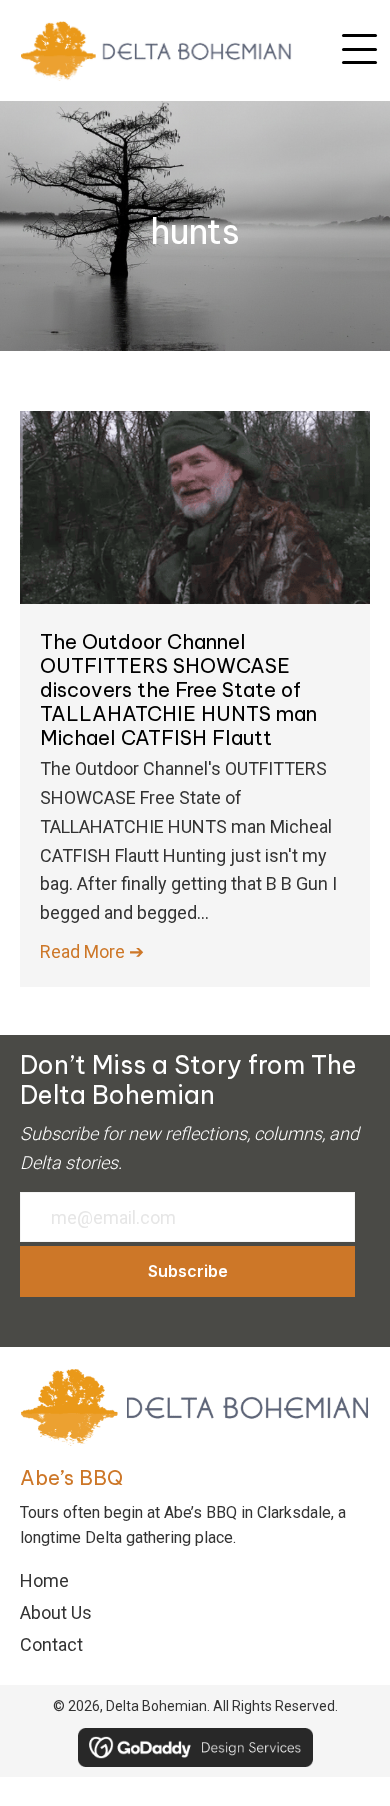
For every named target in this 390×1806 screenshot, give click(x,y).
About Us (56, 1612)
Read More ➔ (92, 951)
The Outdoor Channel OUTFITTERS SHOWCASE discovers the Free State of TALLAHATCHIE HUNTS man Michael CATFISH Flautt (178, 689)
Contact (51, 1644)
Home (44, 1580)
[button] (359, 50)
